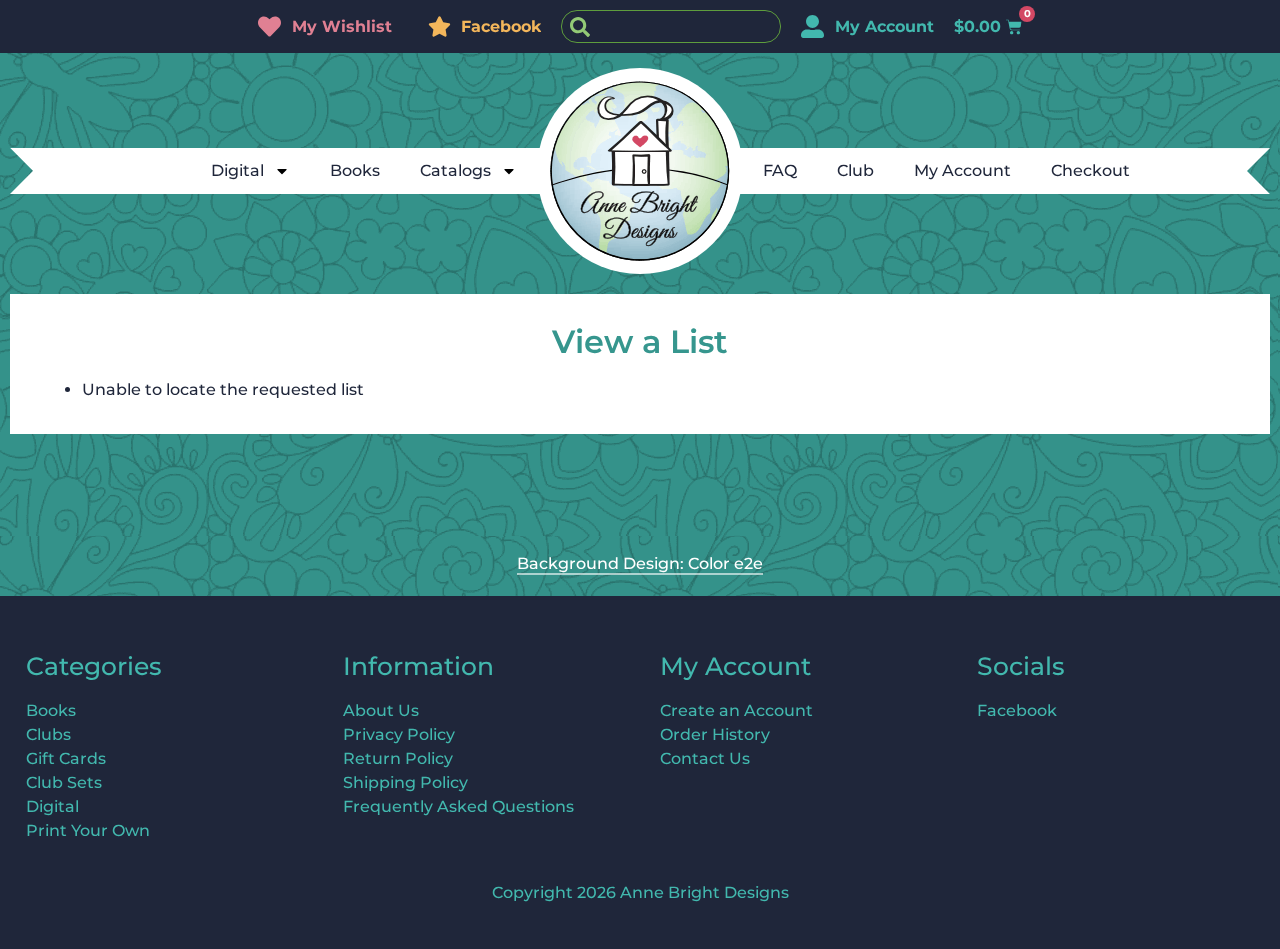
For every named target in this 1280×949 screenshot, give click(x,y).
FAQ (780, 170)
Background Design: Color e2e (640, 563)
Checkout (1090, 170)
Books (355, 170)
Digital (237, 170)
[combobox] (671, 26)
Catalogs (455, 170)
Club (855, 170)
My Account (962, 170)
